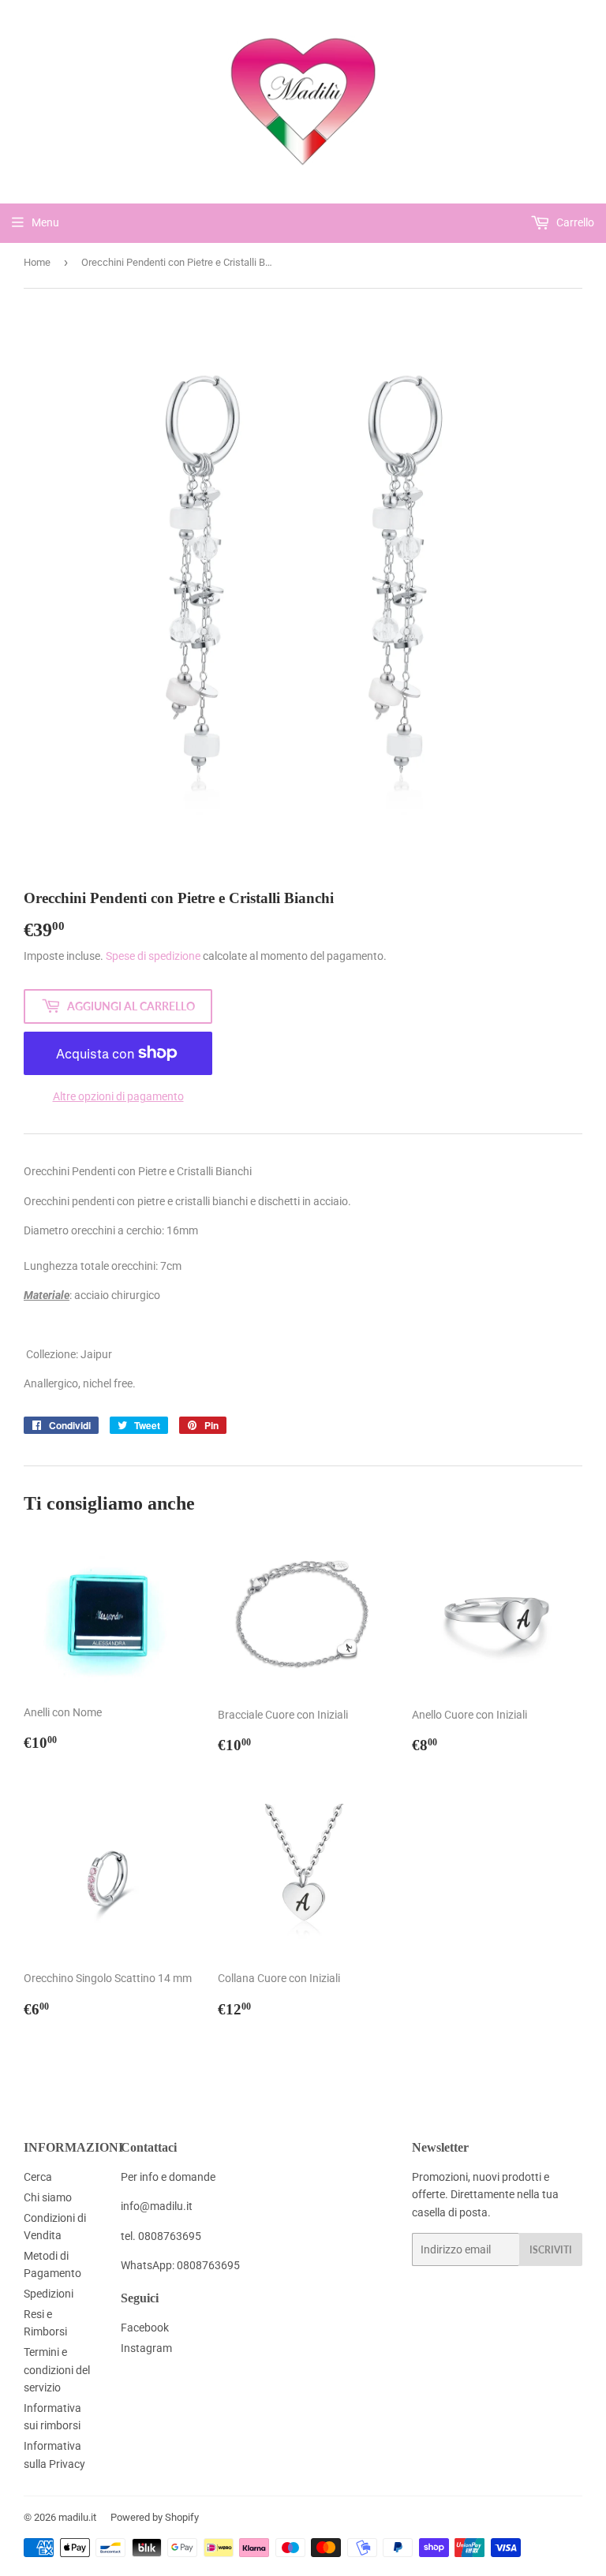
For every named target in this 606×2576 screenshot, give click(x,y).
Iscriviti (551, 2250)
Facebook (145, 2328)
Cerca (38, 2177)
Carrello (574, 222)
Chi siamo (48, 2197)
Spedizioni (49, 2294)
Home (37, 262)
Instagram (146, 2348)
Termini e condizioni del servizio (57, 2370)
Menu (45, 222)
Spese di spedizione (153, 956)
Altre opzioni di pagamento (118, 1096)
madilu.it (77, 2517)
